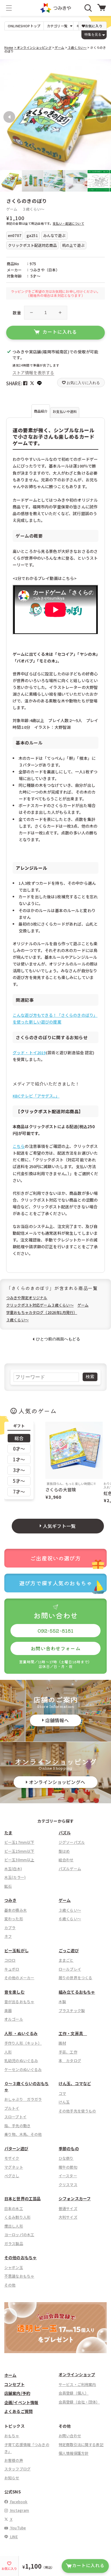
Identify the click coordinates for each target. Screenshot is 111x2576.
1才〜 (19, 1459)
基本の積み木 (16, 1910)
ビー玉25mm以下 (19, 1851)
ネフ (8, 1936)
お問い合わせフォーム (55, 1648)
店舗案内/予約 (17, 2393)
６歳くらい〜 (70, 1919)
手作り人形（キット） (23, 2043)
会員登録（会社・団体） (79, 2402)
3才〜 (19, 1470)
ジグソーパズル (72, 1842)
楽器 (8, 2010)
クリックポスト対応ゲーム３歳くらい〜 (40, 1305)
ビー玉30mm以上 (19, 1860)
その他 (10, 2285)
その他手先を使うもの (77, 2111)
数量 (17, 313)
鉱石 (8, 1886)
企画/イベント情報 (21, 2402)
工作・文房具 (73, 2033)
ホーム (10, 2375)
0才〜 (19, 1449)
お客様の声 (14, 2460)
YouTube (18, 2528)
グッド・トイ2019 (29, 1053)
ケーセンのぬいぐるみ (23, 2069)
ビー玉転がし (16, 1950)
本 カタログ (70, 2060)
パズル (65, 1833)
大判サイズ (68, 2217)
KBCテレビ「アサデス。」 (36, 1096)
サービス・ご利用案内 (77, 2384)
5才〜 (19, 1481)
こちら (19, 1146)
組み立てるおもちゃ (77, 1992)
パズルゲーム (70, 1869)
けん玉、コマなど (75, 2083)
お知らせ (12, 2478)
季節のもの (69, 2149)
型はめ (64, 1851)
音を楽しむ (14, 1992)
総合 (19, 1438)
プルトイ (12, 2108)
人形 (8, 2052)
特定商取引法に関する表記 (81, 2444)
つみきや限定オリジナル (27, 1298)
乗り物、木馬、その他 (23, 2134)
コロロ (10, 1960)
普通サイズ (68, 2208)
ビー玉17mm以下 (19, 1842)
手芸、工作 (68, 2052)
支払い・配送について (68, 223)
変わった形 (14, 1919)
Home (9, 47)
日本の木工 (14, 2208)
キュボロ (12, 1969)
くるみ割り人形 (17, 2217)
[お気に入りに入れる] (7, 67)
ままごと (66, 1960)
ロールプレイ (70, 1969)
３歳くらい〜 (77, 47)
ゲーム (59, 47)
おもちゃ (12, 2436)
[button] (9, 8)
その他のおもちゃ (21, 2257)
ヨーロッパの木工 (19, 2234)
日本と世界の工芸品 (23, 2199)
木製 (62, 2001)
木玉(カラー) (15, 1877)
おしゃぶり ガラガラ (23, 2099)
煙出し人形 (14, 2226)
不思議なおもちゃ (19, 2276)
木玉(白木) (13, 1869)
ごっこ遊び (69, 1950)
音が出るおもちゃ (19, 2001)
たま (8, 1833)
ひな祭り (66, 2158)
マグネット (14, 2167)
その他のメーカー (19, 1978)
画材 (62, 2043)
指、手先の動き (17, 2125)
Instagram (19, 2510)
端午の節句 (68, 2167)
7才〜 (19, 1492)
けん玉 (64, 2102)
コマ (62, 2093)
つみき (10, 1900)
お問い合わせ (70, 2436)
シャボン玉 (14, 2267)
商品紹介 (41, 411)
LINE (14, 2537)
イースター (68, 2176)
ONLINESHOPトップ (24, 26)
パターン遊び (16, 2149)
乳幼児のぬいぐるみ (21, 2060)
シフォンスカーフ (75, 2199)
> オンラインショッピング (33, 47)
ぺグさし (12, 2176)
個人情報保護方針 (74, 2453)
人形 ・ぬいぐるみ (21, 2033)
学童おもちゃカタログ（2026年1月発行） (42, 1312)
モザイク (12, 2158)
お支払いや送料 (65, 411)
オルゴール (14, 2019)
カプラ (10, 1927)
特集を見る (93, 34)
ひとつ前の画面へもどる (58, 1339)
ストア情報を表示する (33, 373)
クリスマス (68, 2184)
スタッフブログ (17, 2469)
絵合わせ (66, 1860)
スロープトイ (15, 2117)
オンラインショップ (77, 2374)
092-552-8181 (56, 1630)
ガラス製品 (14, 2243)
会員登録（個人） (74, 2393)
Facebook (18, 2502)
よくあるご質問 (18, 2411)
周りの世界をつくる (75, 1978)
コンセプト (14, 2384)
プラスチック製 (72, 2010)
